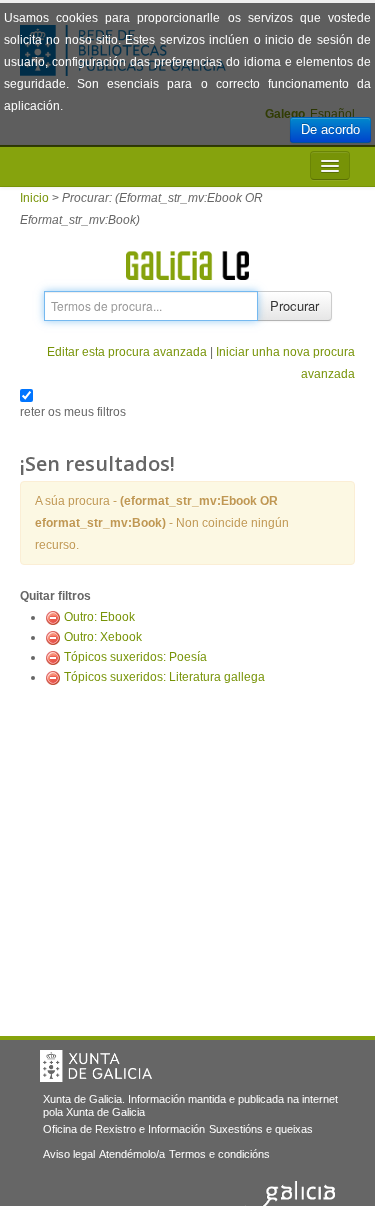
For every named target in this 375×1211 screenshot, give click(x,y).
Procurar (294, 305)
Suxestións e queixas (261, 1129)
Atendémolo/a (132, 1154)
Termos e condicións (219, 1154)
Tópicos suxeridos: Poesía (135, 657)
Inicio (34, 198)
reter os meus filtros (73, 412)
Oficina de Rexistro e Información (124, 1129)
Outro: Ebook (99, 617)
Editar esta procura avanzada (127, 352)
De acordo (330, 129)
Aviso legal (69, 1154)
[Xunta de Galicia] (96, 1066)
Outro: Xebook (103, 637)
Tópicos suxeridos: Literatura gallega (164, 677)
